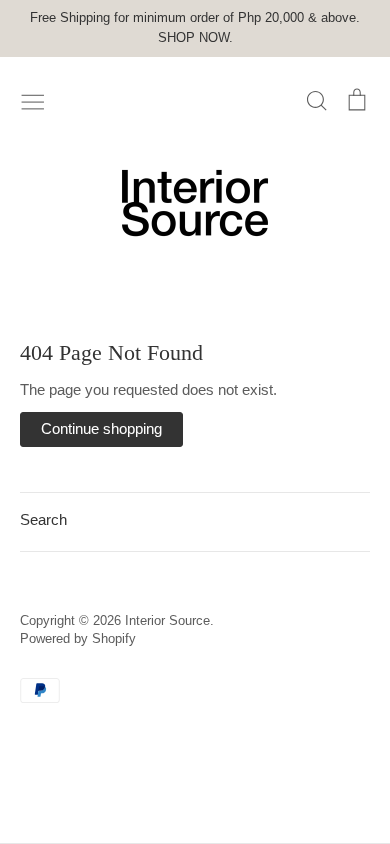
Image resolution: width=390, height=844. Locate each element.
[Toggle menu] (33, 100)
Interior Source (167, 620)
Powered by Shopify (78, 638)
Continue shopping (101, 428)
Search (43, 519)
